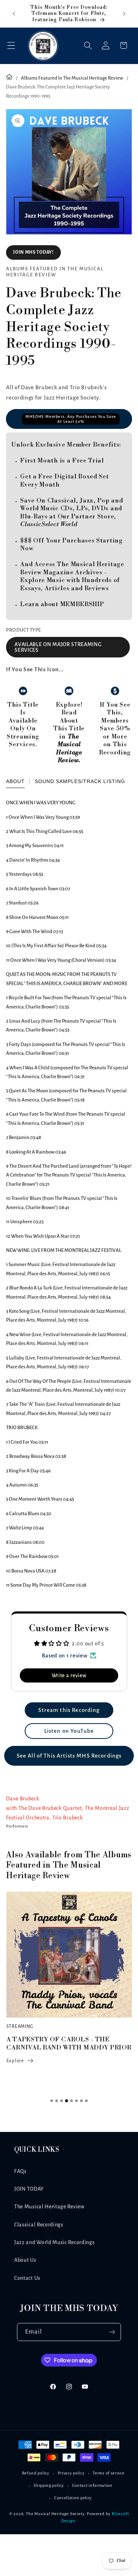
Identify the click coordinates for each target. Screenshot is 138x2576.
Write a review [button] (69, 1675)
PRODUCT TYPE (24, 630)
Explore (15, 2061)
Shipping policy (49, 2486)
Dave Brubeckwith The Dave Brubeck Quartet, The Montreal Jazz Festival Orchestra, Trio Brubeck (68, 1808)
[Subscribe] (112, 2332)
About (15, 781)
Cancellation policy (73, 2498)
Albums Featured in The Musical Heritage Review (72, 78)
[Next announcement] (124, 13)
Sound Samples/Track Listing (80, 781)
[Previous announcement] (14, 13)
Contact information (92, 2486)
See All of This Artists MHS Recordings (69, 1756)
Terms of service (108, 2473)
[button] (11, 45)
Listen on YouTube (69, 1731)
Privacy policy (71, 2473)
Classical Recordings (39, 2225)
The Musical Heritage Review (49, 2207)
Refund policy (36, 2473)
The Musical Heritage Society (55, 2514)
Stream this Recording (69, 1710)
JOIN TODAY (29, 2189)
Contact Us (27, 2278)
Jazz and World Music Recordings (54, 2242)
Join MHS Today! (33, 252)
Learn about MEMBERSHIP (62, 604)
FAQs (20, 2171)
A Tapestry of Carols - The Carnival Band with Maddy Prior (69, 2043)
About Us (25, 2260)
